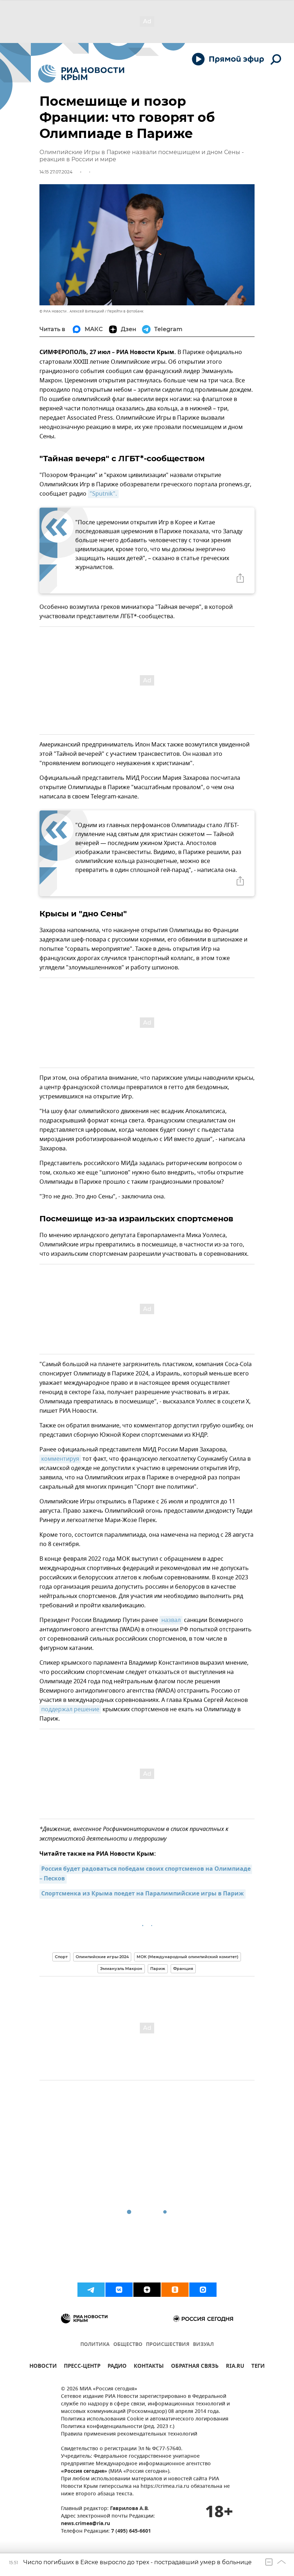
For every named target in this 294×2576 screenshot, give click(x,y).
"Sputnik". (103, 494)
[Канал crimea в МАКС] (203, 2290)
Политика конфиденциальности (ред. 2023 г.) (118, 2427)
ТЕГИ (258, 2367)
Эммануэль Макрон (121, 1969)
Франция (183, 1969)
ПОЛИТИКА (95, 2345)
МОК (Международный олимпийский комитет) (188, 1957)
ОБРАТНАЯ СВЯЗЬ (195, 2367)
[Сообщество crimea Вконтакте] (119, 2290)
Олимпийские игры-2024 (102, 1957)
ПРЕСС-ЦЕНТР (82, 2367)
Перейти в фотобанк (125, 311)
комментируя (60, 1459)
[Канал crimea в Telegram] (91, 2290)
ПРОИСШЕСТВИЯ (168, 2345)
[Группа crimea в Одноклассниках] (175, 2290)
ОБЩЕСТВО (128, 2345)
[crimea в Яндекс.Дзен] (147, 2290)
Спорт (61, 1957)
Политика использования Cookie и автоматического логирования (145, 2419)
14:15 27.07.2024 (56, 172)
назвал (171, 1620)
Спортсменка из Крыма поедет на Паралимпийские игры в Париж (143, 1894)
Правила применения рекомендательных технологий (129, 2434)
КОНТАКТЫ (149, 2367)
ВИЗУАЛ (203, 2345)
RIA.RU (235, 2367)
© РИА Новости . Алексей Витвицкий (72, 311)
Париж (158, 1969)
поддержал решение (70, 1709)
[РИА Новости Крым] (81, 74)
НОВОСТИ (43, 2367)
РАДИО (117, 2367)
